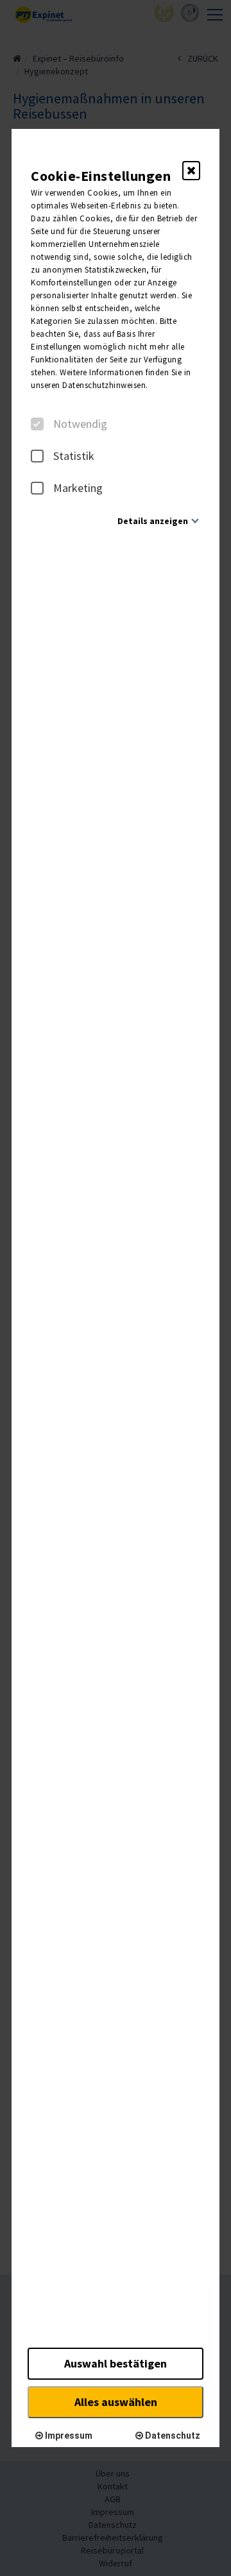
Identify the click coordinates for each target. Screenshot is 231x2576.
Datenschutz (172, 2436)
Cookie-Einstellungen (101, 176)
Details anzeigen (153, 521)
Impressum (68, 2436)
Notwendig (80, 424)
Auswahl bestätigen (116, 2363)
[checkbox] (37, 424)
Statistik (74, 456)
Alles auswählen (116, 2402)
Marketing (78, 488)
